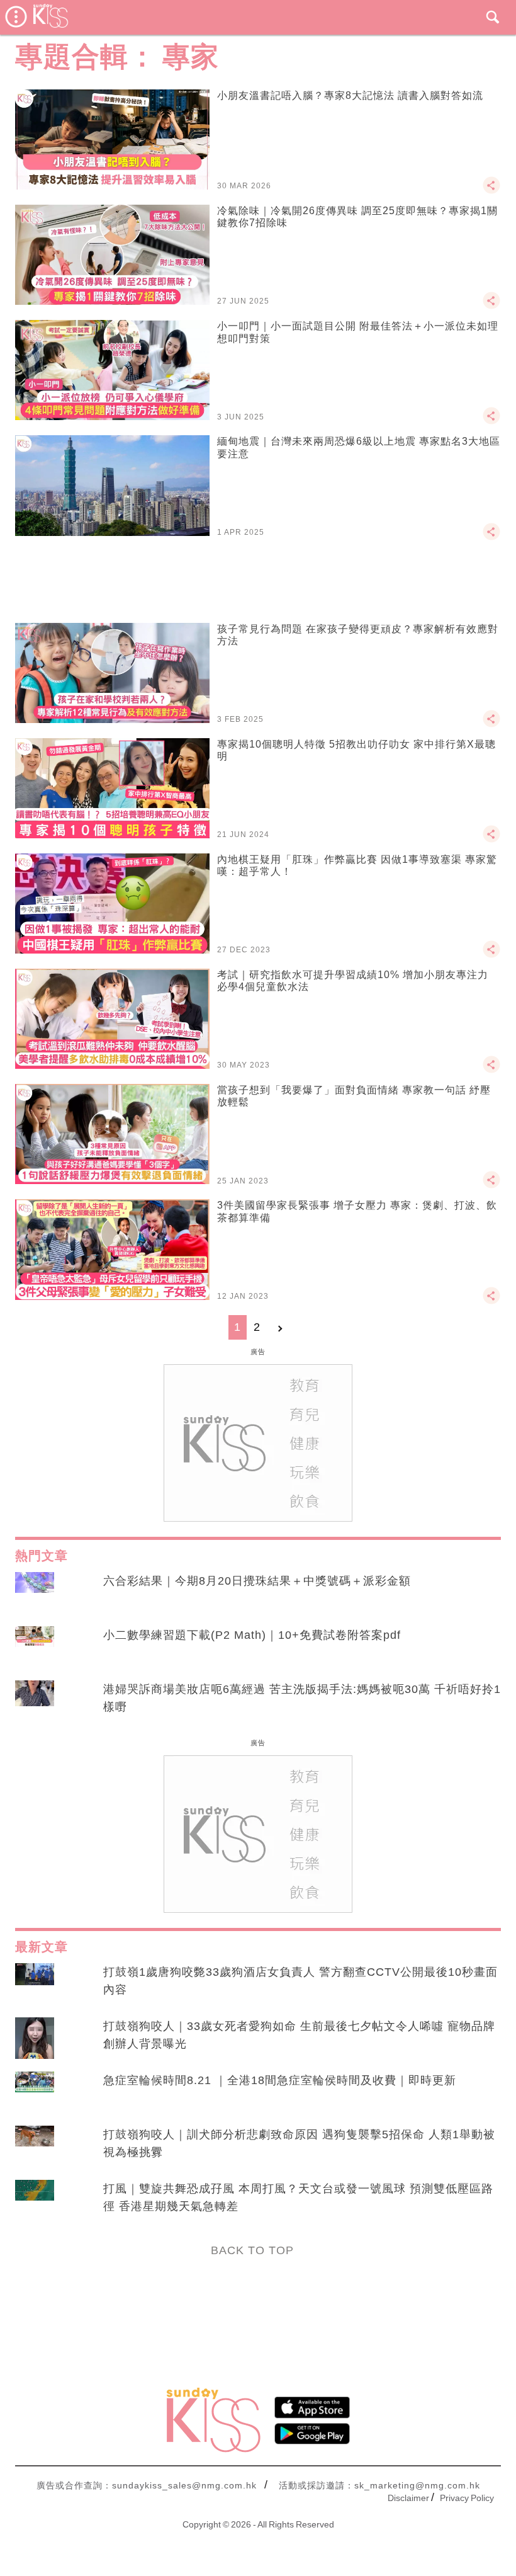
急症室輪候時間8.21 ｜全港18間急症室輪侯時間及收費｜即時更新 (280, 2080)
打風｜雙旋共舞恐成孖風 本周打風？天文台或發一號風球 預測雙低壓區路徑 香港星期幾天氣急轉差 (298, 2197)
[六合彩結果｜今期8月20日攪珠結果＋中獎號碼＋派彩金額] (35, 1593)
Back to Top (252, 2250)
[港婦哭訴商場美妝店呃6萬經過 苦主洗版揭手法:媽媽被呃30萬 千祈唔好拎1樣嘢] (35, 1701)
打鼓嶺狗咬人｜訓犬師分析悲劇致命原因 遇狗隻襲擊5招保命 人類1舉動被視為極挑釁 (299, 2143)
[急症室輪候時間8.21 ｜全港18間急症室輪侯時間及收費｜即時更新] (35, 2092)
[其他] (491, 191)
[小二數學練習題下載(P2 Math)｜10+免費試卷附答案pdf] (35, 1647)
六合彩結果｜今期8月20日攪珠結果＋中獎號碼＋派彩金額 (257, 1581)
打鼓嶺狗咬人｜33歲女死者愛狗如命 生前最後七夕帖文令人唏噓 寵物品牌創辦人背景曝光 (299, 2035)
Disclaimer (408, 2498)
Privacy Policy (467, 2498)
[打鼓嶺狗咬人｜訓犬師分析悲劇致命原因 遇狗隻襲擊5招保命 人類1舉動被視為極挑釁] (35, 2146)
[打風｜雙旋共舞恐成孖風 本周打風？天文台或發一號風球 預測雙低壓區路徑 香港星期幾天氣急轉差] (35, 2201)
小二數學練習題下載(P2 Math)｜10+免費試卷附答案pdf (252, 1635)
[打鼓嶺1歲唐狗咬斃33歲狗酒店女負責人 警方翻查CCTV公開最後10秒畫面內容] (35, 1984)
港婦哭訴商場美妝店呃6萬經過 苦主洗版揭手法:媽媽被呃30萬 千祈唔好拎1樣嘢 (302, 1698)
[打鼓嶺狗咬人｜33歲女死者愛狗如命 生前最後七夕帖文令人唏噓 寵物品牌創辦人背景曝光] (35, 2038)
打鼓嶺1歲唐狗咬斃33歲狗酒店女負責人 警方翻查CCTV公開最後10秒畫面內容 (300, 1981)
